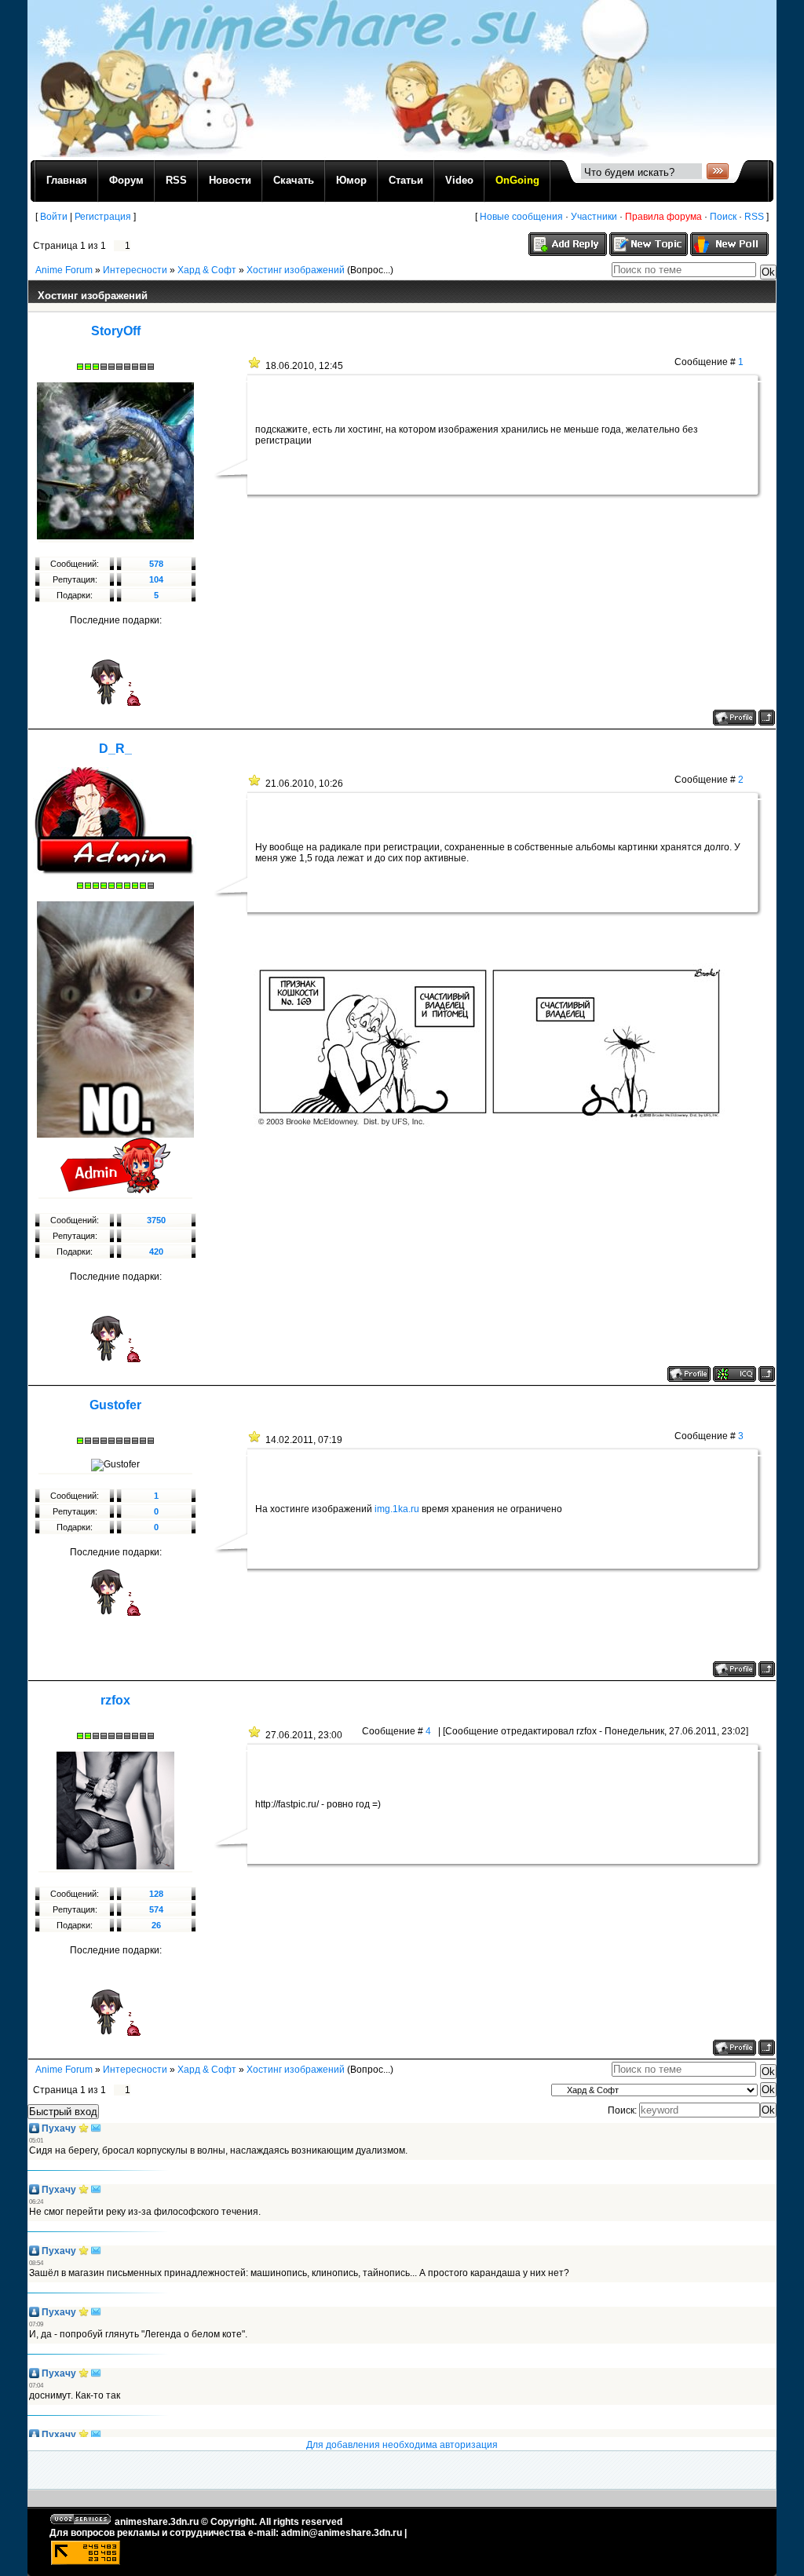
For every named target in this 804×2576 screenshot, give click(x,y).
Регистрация (103, 217)
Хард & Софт (207, 270)
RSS (754, 217)
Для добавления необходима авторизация (402, 2445)
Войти (54, 217)
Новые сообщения (521, 217)
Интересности (135, 270)
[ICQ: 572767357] (735, 1374)
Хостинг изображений (296, 270)
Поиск (723, 217)
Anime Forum (64, 270)
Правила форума (663, 217)
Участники (594, 217)
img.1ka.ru (397, 1509)
